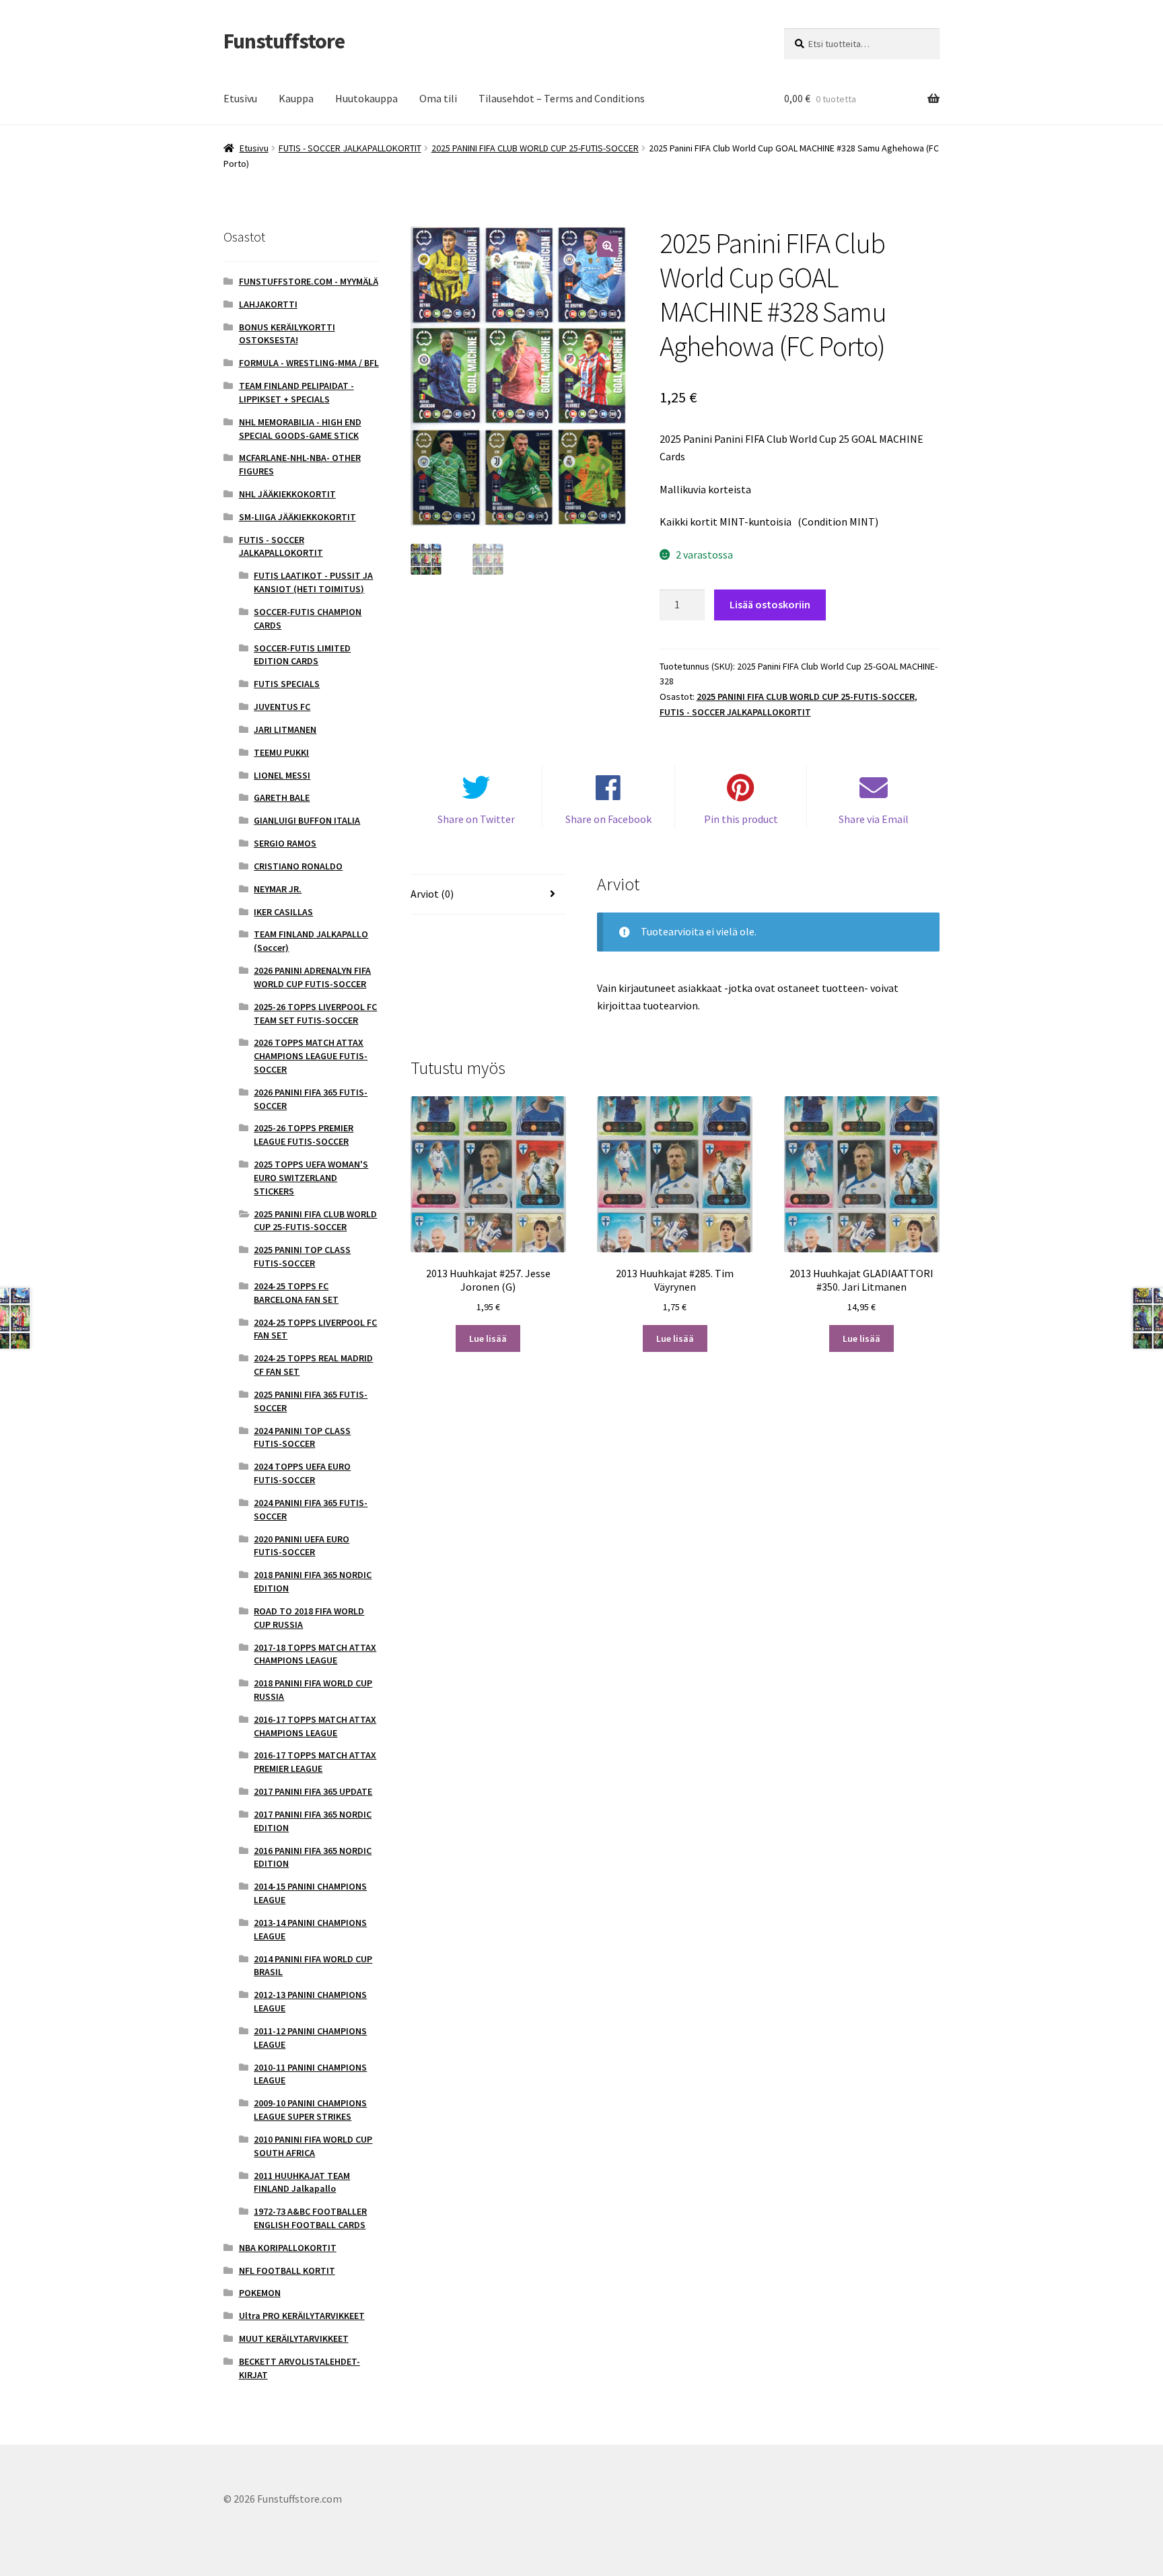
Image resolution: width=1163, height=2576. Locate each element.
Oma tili (438, 98)
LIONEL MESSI (282, 775)
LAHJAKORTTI (268, 304)
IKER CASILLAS (283, 912)
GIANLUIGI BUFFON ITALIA (307, 820)
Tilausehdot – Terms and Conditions (562, 98)
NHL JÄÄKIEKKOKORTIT (287, 494)
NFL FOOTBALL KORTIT (287, 2270)
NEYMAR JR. (278, 889)
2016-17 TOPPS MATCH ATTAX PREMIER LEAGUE (315, 1762)
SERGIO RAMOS (285, 843)
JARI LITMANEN (285, 729)
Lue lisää (488, 1338)
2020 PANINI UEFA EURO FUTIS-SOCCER (302, 1546)
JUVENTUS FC (282, 707)
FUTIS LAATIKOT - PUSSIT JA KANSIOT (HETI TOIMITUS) (313, 582)
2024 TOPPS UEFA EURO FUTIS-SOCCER (302, 1473)
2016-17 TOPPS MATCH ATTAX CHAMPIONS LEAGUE (315, 1726)
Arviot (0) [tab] (432, 894)
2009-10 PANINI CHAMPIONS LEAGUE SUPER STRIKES (310, 2110)
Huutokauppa (366, 98)
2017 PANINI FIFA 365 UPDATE (313, 1791)
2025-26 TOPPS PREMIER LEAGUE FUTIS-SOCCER (304, 1135)
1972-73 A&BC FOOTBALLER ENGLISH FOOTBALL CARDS (310, 2218)
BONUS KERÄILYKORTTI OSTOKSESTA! (287, 334)
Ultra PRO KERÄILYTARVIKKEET (302, 2316)
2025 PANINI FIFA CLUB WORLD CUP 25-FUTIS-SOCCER (535, 148)
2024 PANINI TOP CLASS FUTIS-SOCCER (302, 1437)
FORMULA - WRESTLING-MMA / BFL (309, 363)
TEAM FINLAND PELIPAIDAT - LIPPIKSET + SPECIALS (296, 392)
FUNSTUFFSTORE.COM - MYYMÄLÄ (309, 281)
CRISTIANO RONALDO (298, 866)
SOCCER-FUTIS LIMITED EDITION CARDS (302, 655)
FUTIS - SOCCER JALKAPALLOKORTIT (350, 148)
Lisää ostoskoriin (770, 604)
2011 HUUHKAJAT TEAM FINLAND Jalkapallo (302, 2182)
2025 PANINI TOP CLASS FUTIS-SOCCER (302, 1256)
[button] (608, 246)
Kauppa (296, 98)
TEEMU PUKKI (281, 752)
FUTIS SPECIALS (287, 684)
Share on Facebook (608, 819)
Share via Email (874, 819)
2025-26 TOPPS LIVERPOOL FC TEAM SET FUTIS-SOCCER (315, 1013)
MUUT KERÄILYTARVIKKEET (294, 2338)
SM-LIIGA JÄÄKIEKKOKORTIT (297, 517)
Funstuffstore (284, 41)
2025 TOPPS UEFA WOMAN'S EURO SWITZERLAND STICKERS (311, 1178)
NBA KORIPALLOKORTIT (288, 2248)
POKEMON (260, 2293)
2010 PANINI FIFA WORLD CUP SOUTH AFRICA (313, 2146)
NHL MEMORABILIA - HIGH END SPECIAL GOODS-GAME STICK (300, 429)
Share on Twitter (476, 819)
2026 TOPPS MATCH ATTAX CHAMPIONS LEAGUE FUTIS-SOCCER (311, 1056)
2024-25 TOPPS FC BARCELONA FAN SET (296, 1293)
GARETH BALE (282, 797)
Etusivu (240, 98)
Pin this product (741, 819)
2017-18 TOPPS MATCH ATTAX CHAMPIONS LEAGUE (315, 1654)
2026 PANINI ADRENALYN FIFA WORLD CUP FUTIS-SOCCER (312, 977)
